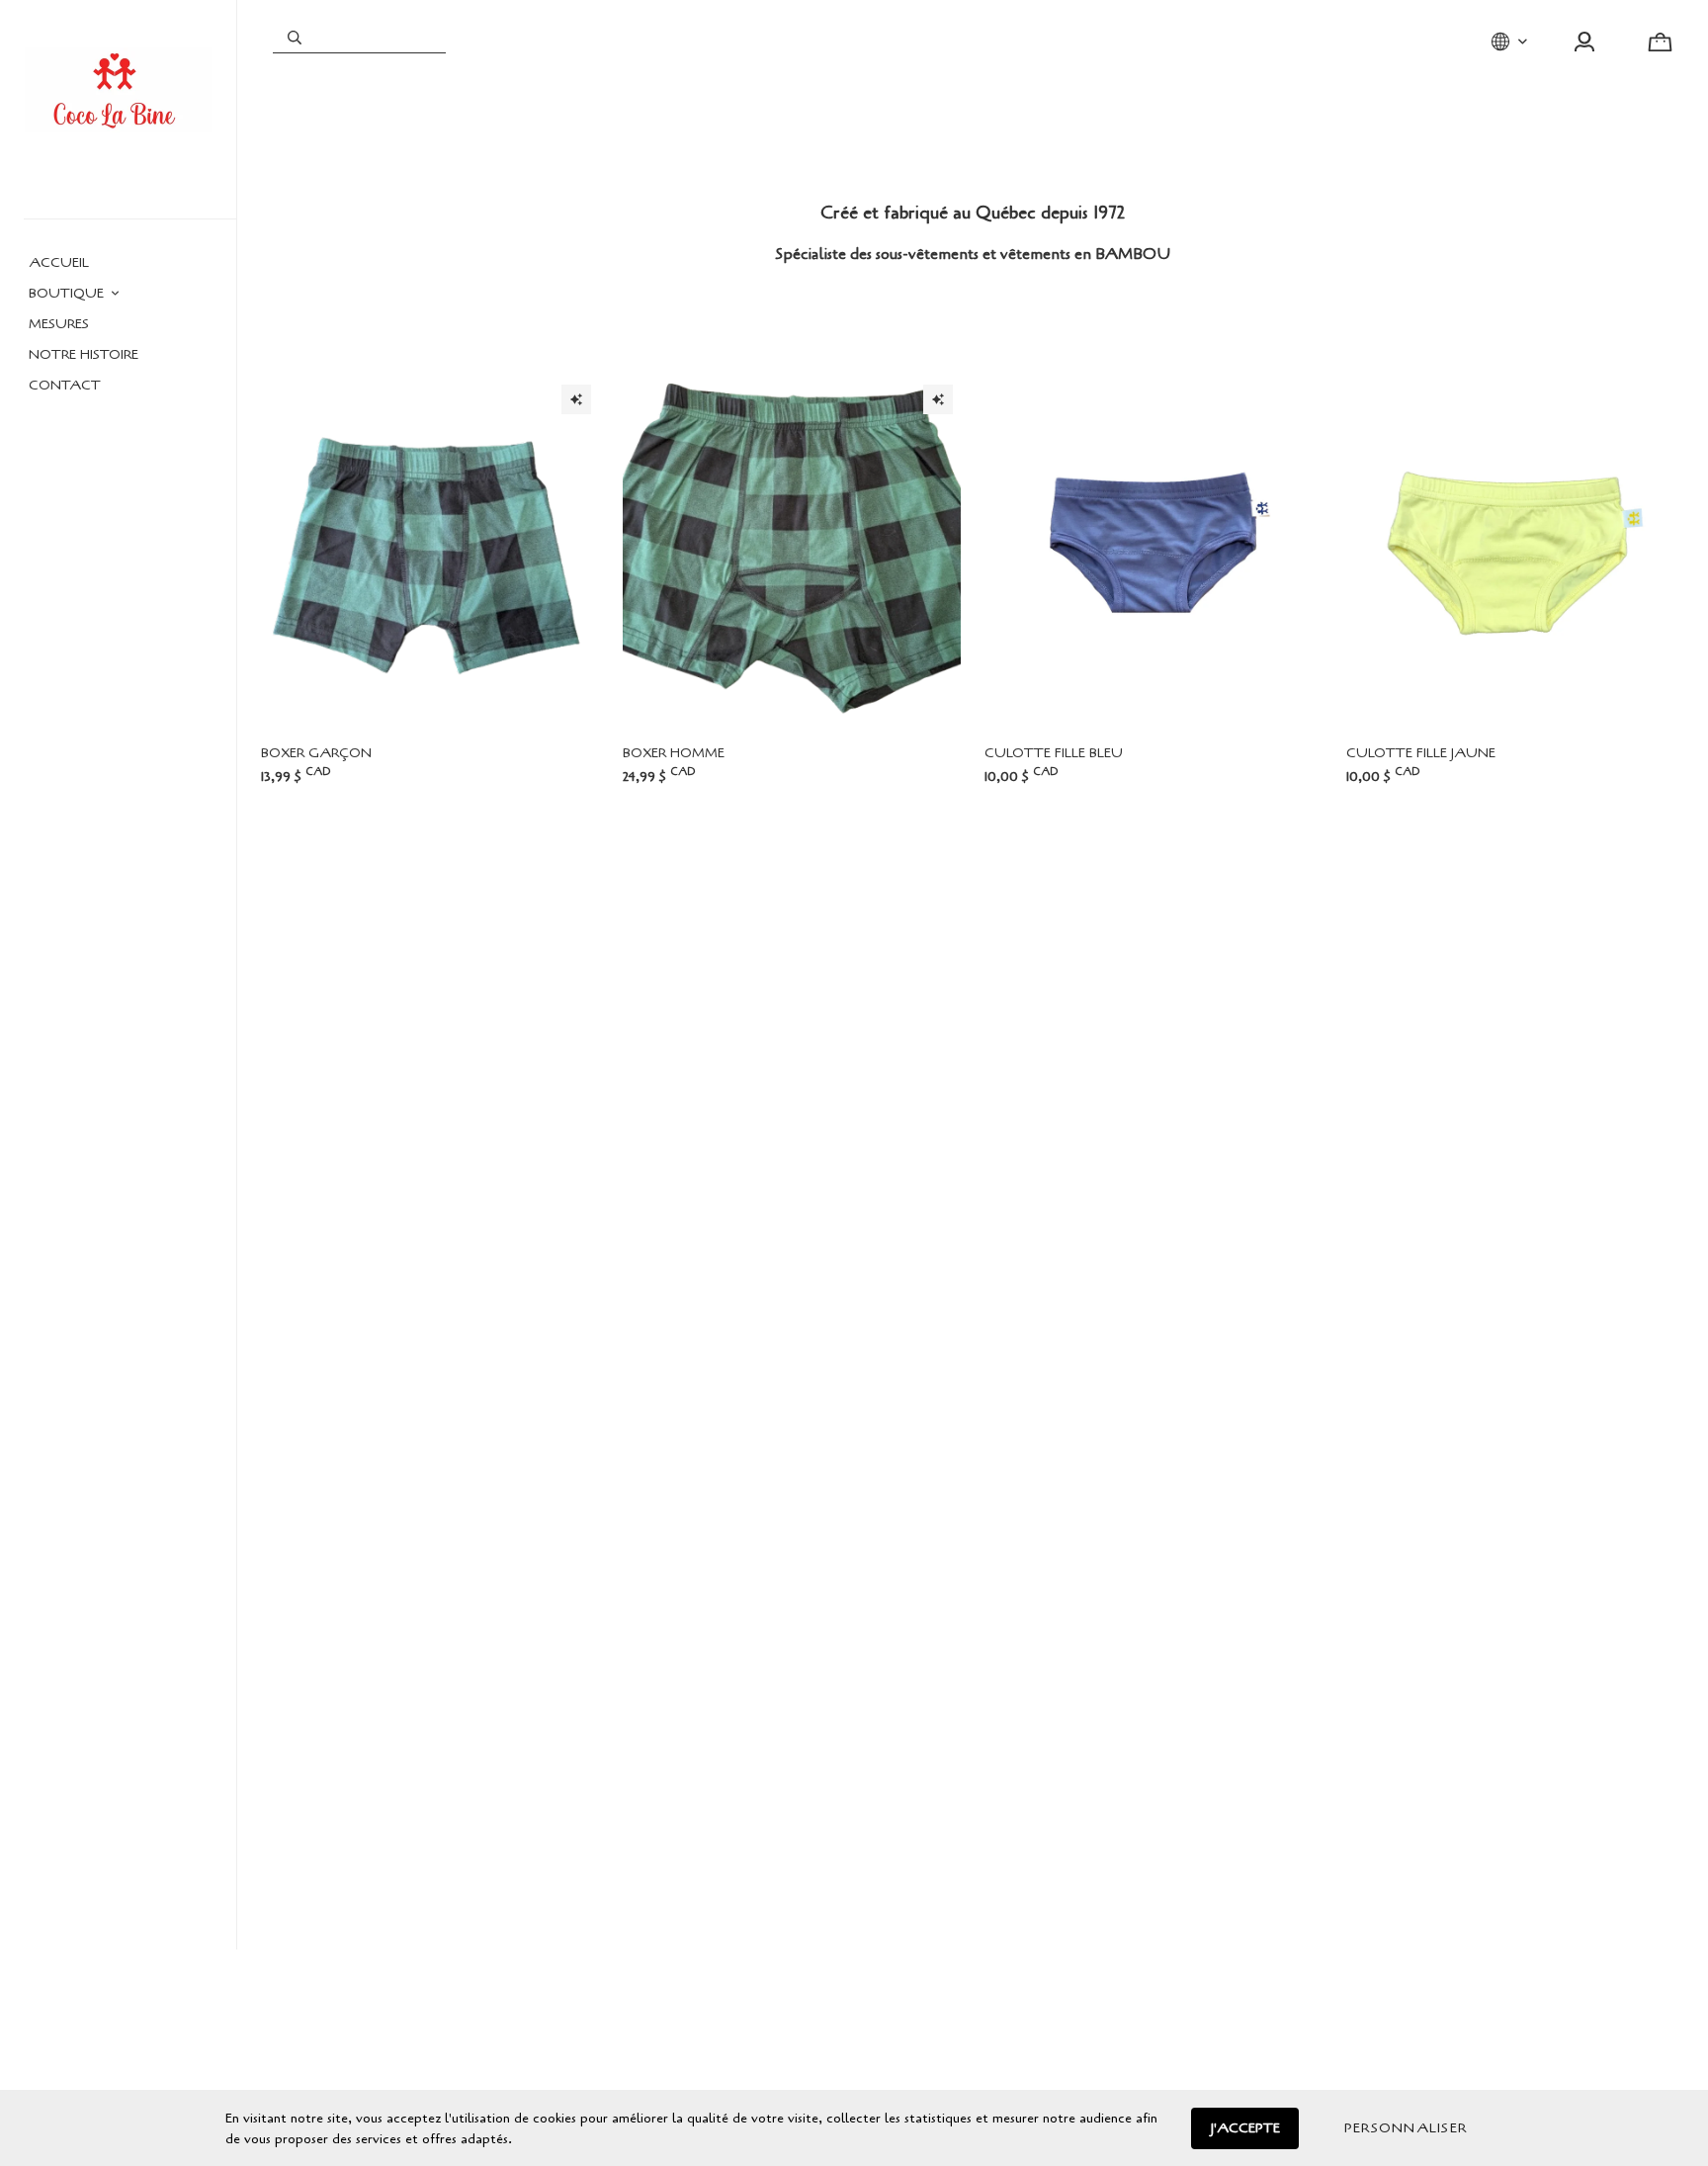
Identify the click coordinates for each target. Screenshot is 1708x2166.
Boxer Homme (674, 753)
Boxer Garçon (316, 753)
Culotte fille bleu (1054, 753)
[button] (1406, 2128)
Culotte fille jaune (1421, 753)
